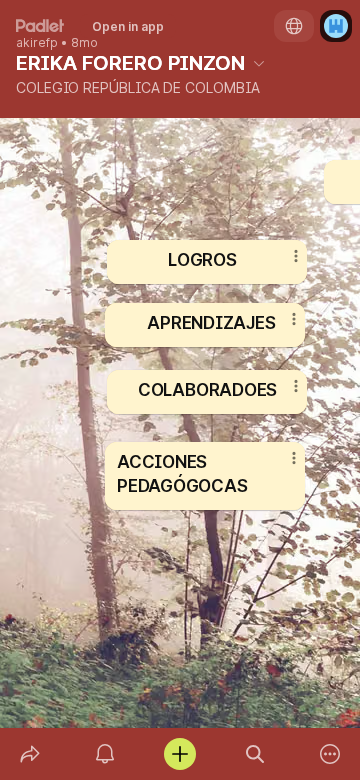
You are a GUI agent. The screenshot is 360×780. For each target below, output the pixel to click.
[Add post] (179, 754)
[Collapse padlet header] (259, 63)
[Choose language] (294, 26)
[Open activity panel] (104, 754)
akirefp (37, 43)
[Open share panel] (29, 754)
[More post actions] (281, 466)
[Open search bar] (255, 754)
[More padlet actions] (330, 754)
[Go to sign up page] (336, 26)
